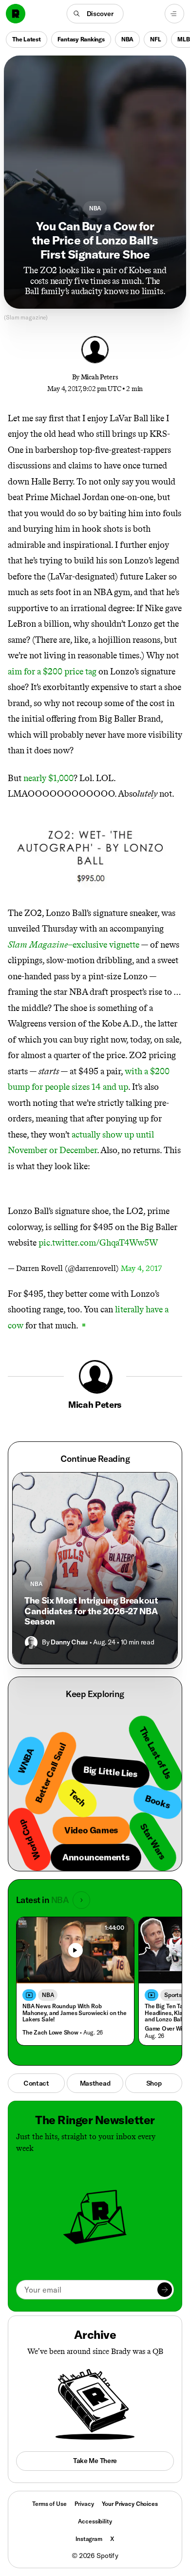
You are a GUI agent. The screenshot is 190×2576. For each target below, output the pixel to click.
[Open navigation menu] (174, 14)
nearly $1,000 (48, 778)
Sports (173, 1995)
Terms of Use (49, 2504)
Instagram (89, 2539)
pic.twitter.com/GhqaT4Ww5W (98, 1243)
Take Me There (95, 2461)
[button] (95, 14)
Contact (36, 2083)
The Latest (27, 39)
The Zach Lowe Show (50, 2032)
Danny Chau (69, 1642)
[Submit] (165, 2290)
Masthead (95, 2083)
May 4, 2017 (141, 1268)
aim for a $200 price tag (52, 672)
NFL (155, 39)
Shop (154, 2083)
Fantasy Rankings (81, 39)
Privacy (84, 2504)
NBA (127, 39)
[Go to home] (16, 14)
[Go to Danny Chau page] (31, 1643)
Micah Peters (100, 377)
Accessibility (95, 2521)
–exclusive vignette (74, 945)
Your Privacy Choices (130, 2504)
